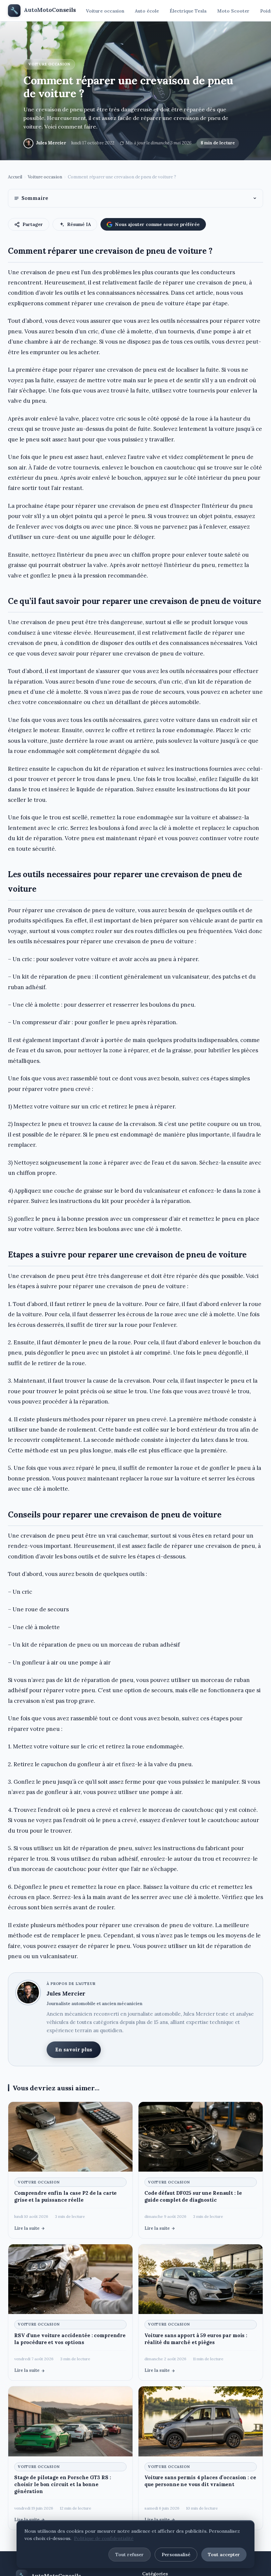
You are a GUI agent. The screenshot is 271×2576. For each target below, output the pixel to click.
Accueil (15, 177)
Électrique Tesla (188, 11)
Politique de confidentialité (104, 2538)
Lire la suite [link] (27, 2228)
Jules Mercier (51, 143)
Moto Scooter (233, 11)
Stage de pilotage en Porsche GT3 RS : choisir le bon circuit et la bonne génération (63, 2484)
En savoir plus (74, 2050)
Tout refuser (130, 2555)
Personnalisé (176, 2555)
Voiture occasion (105, 11)
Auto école (147, 11)
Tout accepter (224, 2555)
